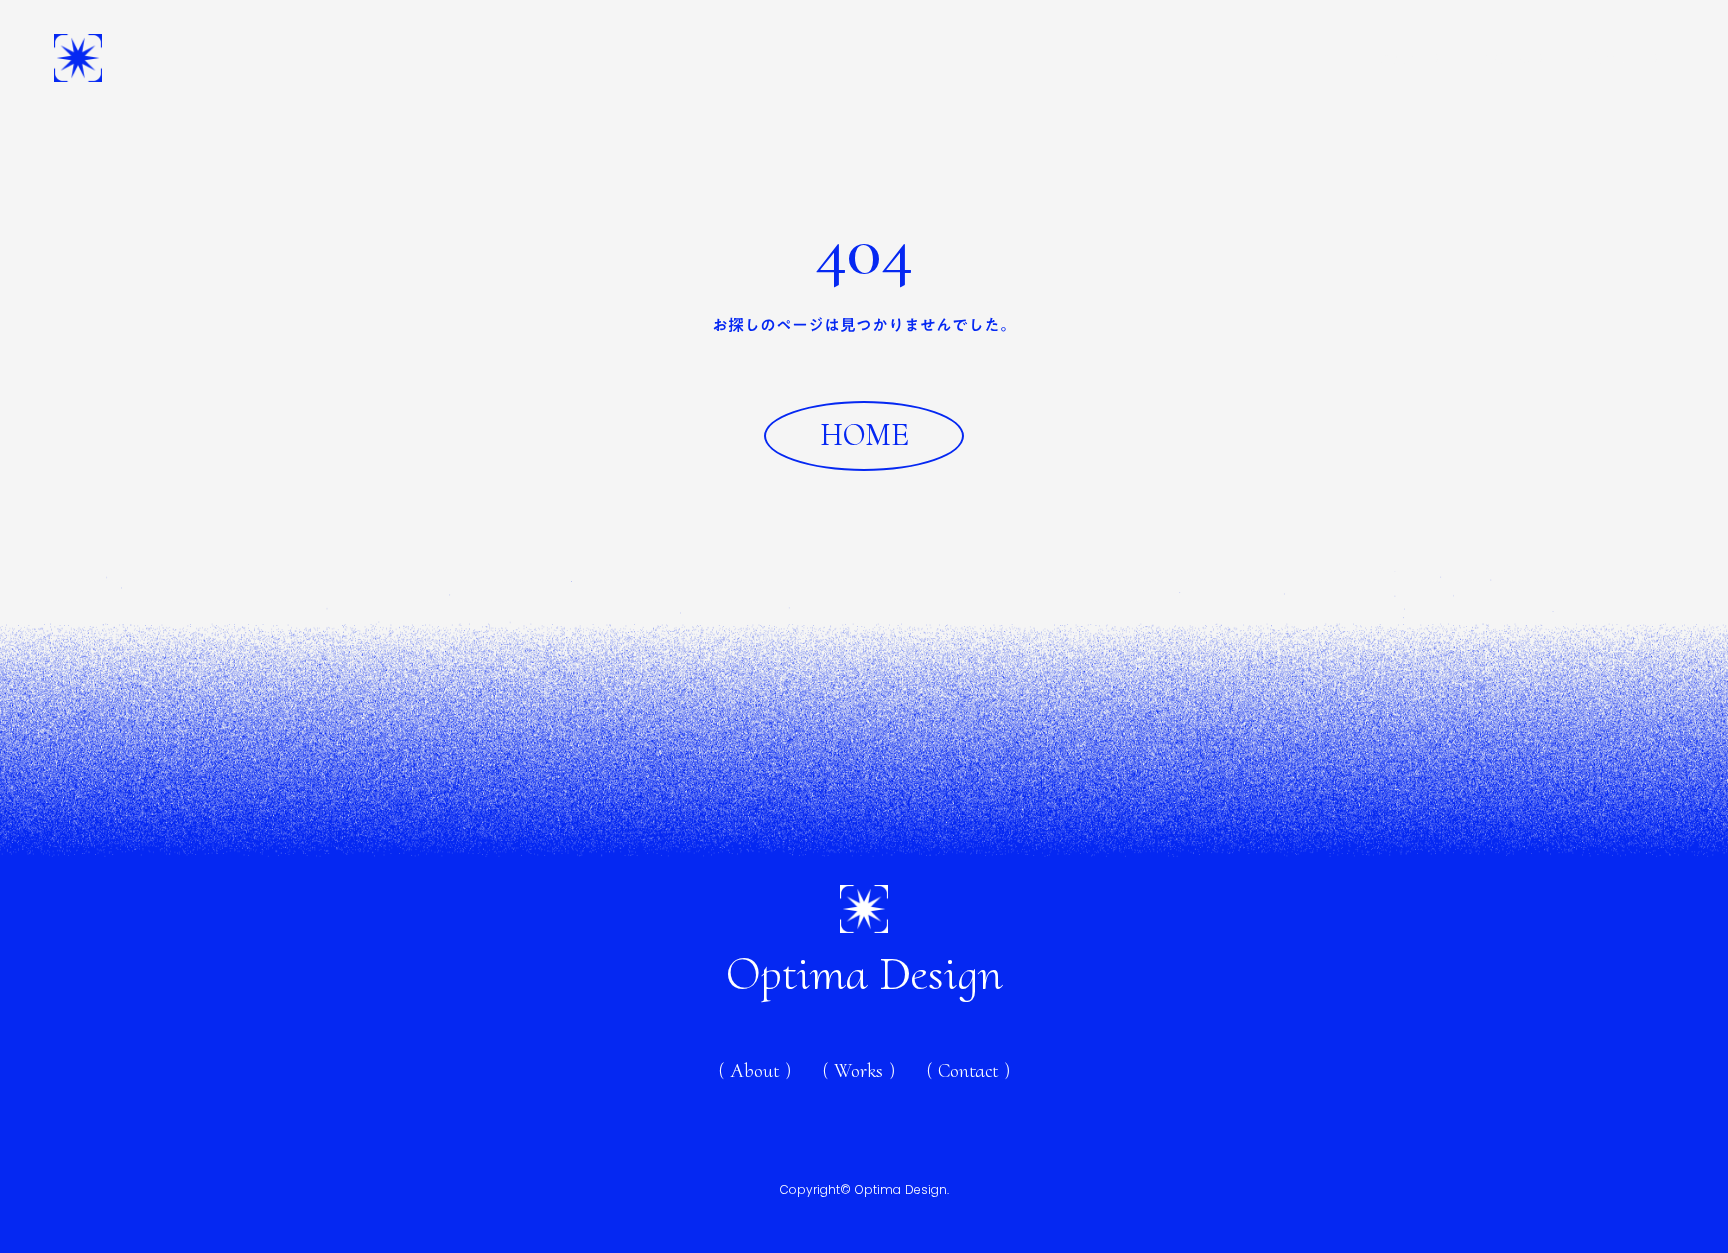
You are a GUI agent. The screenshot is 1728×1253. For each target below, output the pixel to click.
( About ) (1403, 58)
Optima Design (864, 974)
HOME (864, 434)
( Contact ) (1616, 58)
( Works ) (1507, 58)
